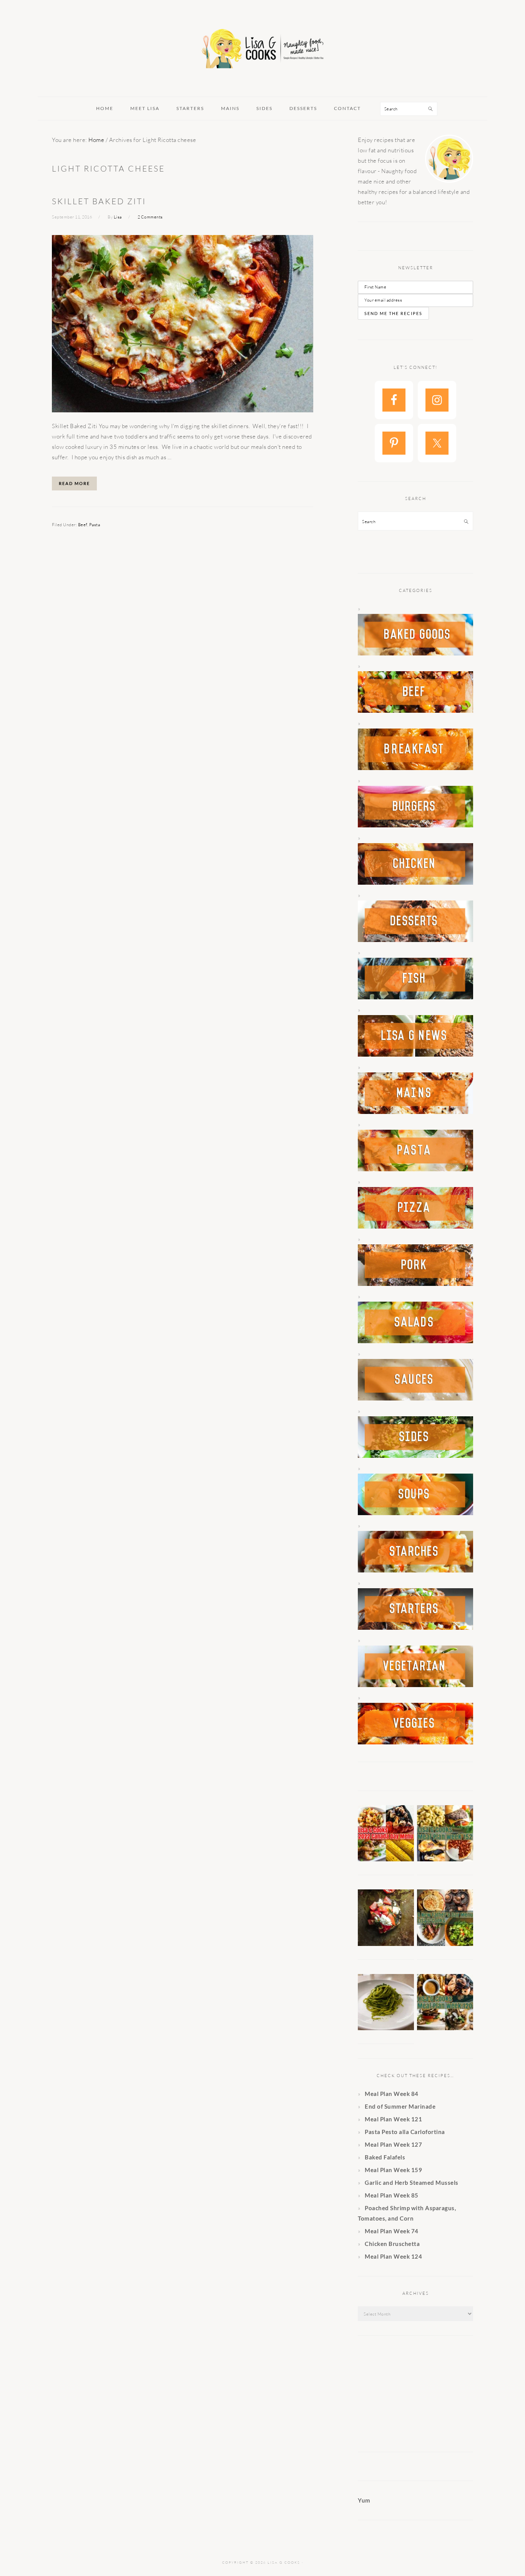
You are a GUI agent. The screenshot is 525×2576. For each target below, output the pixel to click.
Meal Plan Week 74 (392, 2231)
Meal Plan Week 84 (392, 2094)
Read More (74, 483)
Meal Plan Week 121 (393, 2119)
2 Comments (150, 217)
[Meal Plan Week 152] (445, 1859)
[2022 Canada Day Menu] (386, 1859)
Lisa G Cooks (262, 50)
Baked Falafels (385, 2157)
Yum (364, 2500)
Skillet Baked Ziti (99, 201)
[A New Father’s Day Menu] (445, 1944)
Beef (83, 525)
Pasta (95, 525)
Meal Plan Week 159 (393, 2170)
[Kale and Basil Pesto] (386, 2028)
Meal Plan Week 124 (393, 2256)
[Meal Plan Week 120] (445, 2028)
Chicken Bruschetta (392, 2244)
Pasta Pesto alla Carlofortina (405, 2132)
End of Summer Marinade (400, 2106)
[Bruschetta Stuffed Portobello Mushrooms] (386, 1944)
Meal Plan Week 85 (392, 2195)
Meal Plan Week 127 (393, 2144)
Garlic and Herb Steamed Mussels (412, 2183)
